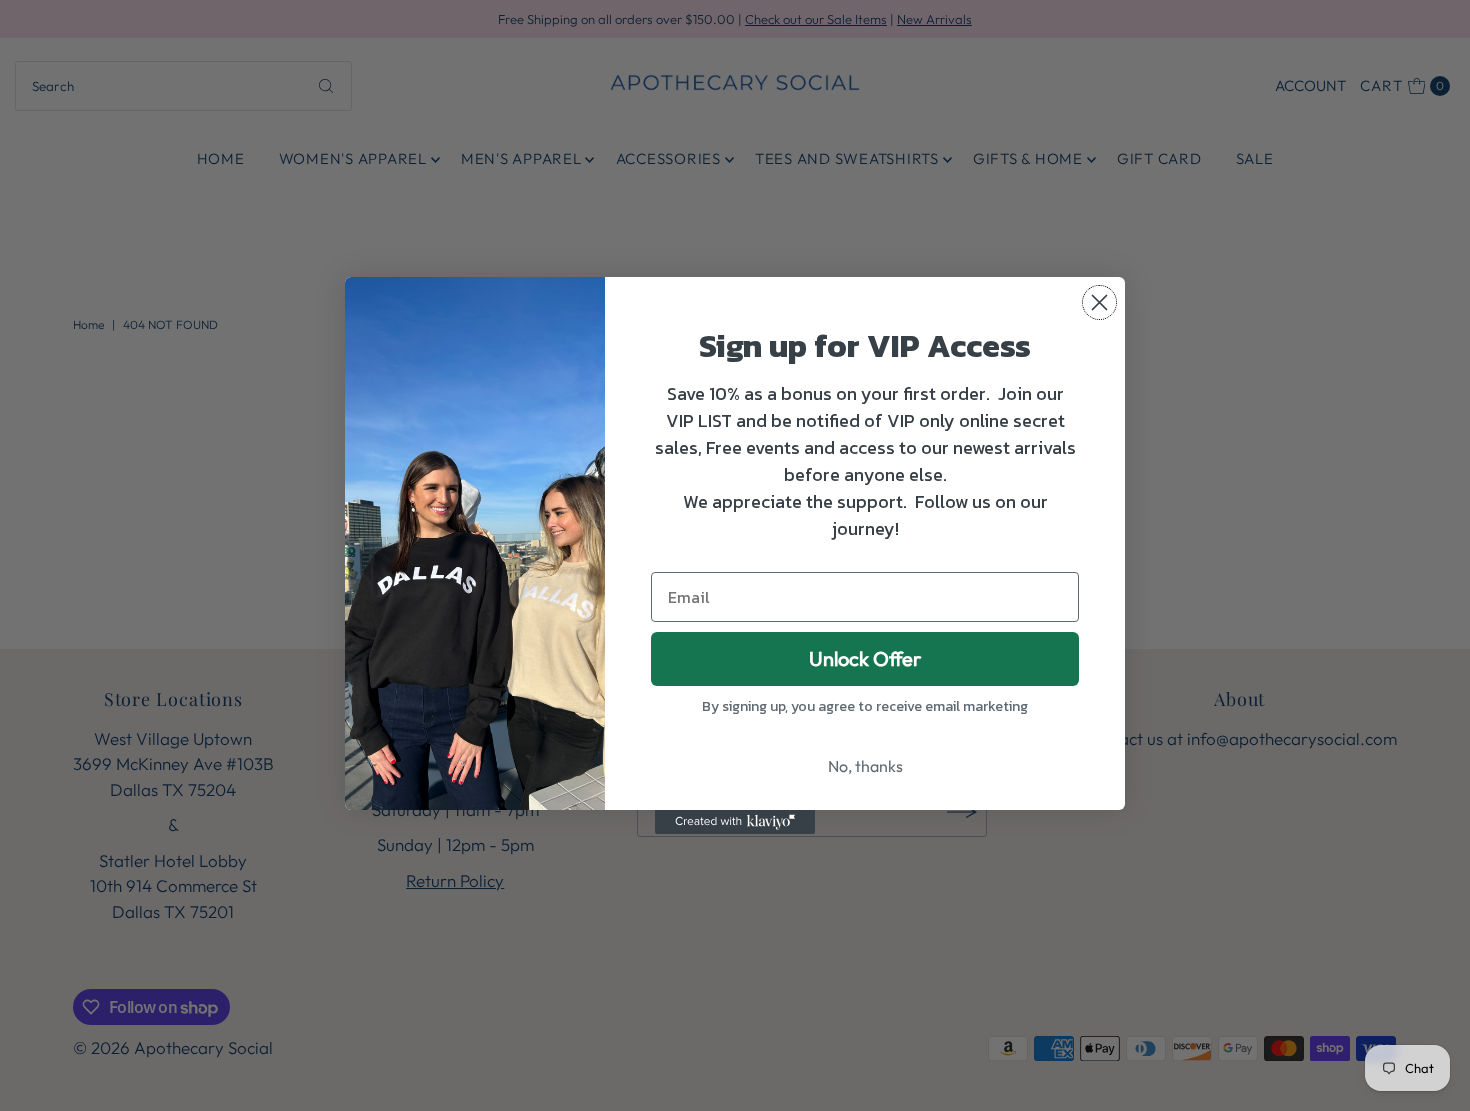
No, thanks (865, 766)
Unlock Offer (865, 658)
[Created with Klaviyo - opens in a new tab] (735, 822)
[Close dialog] (1099, 302)
